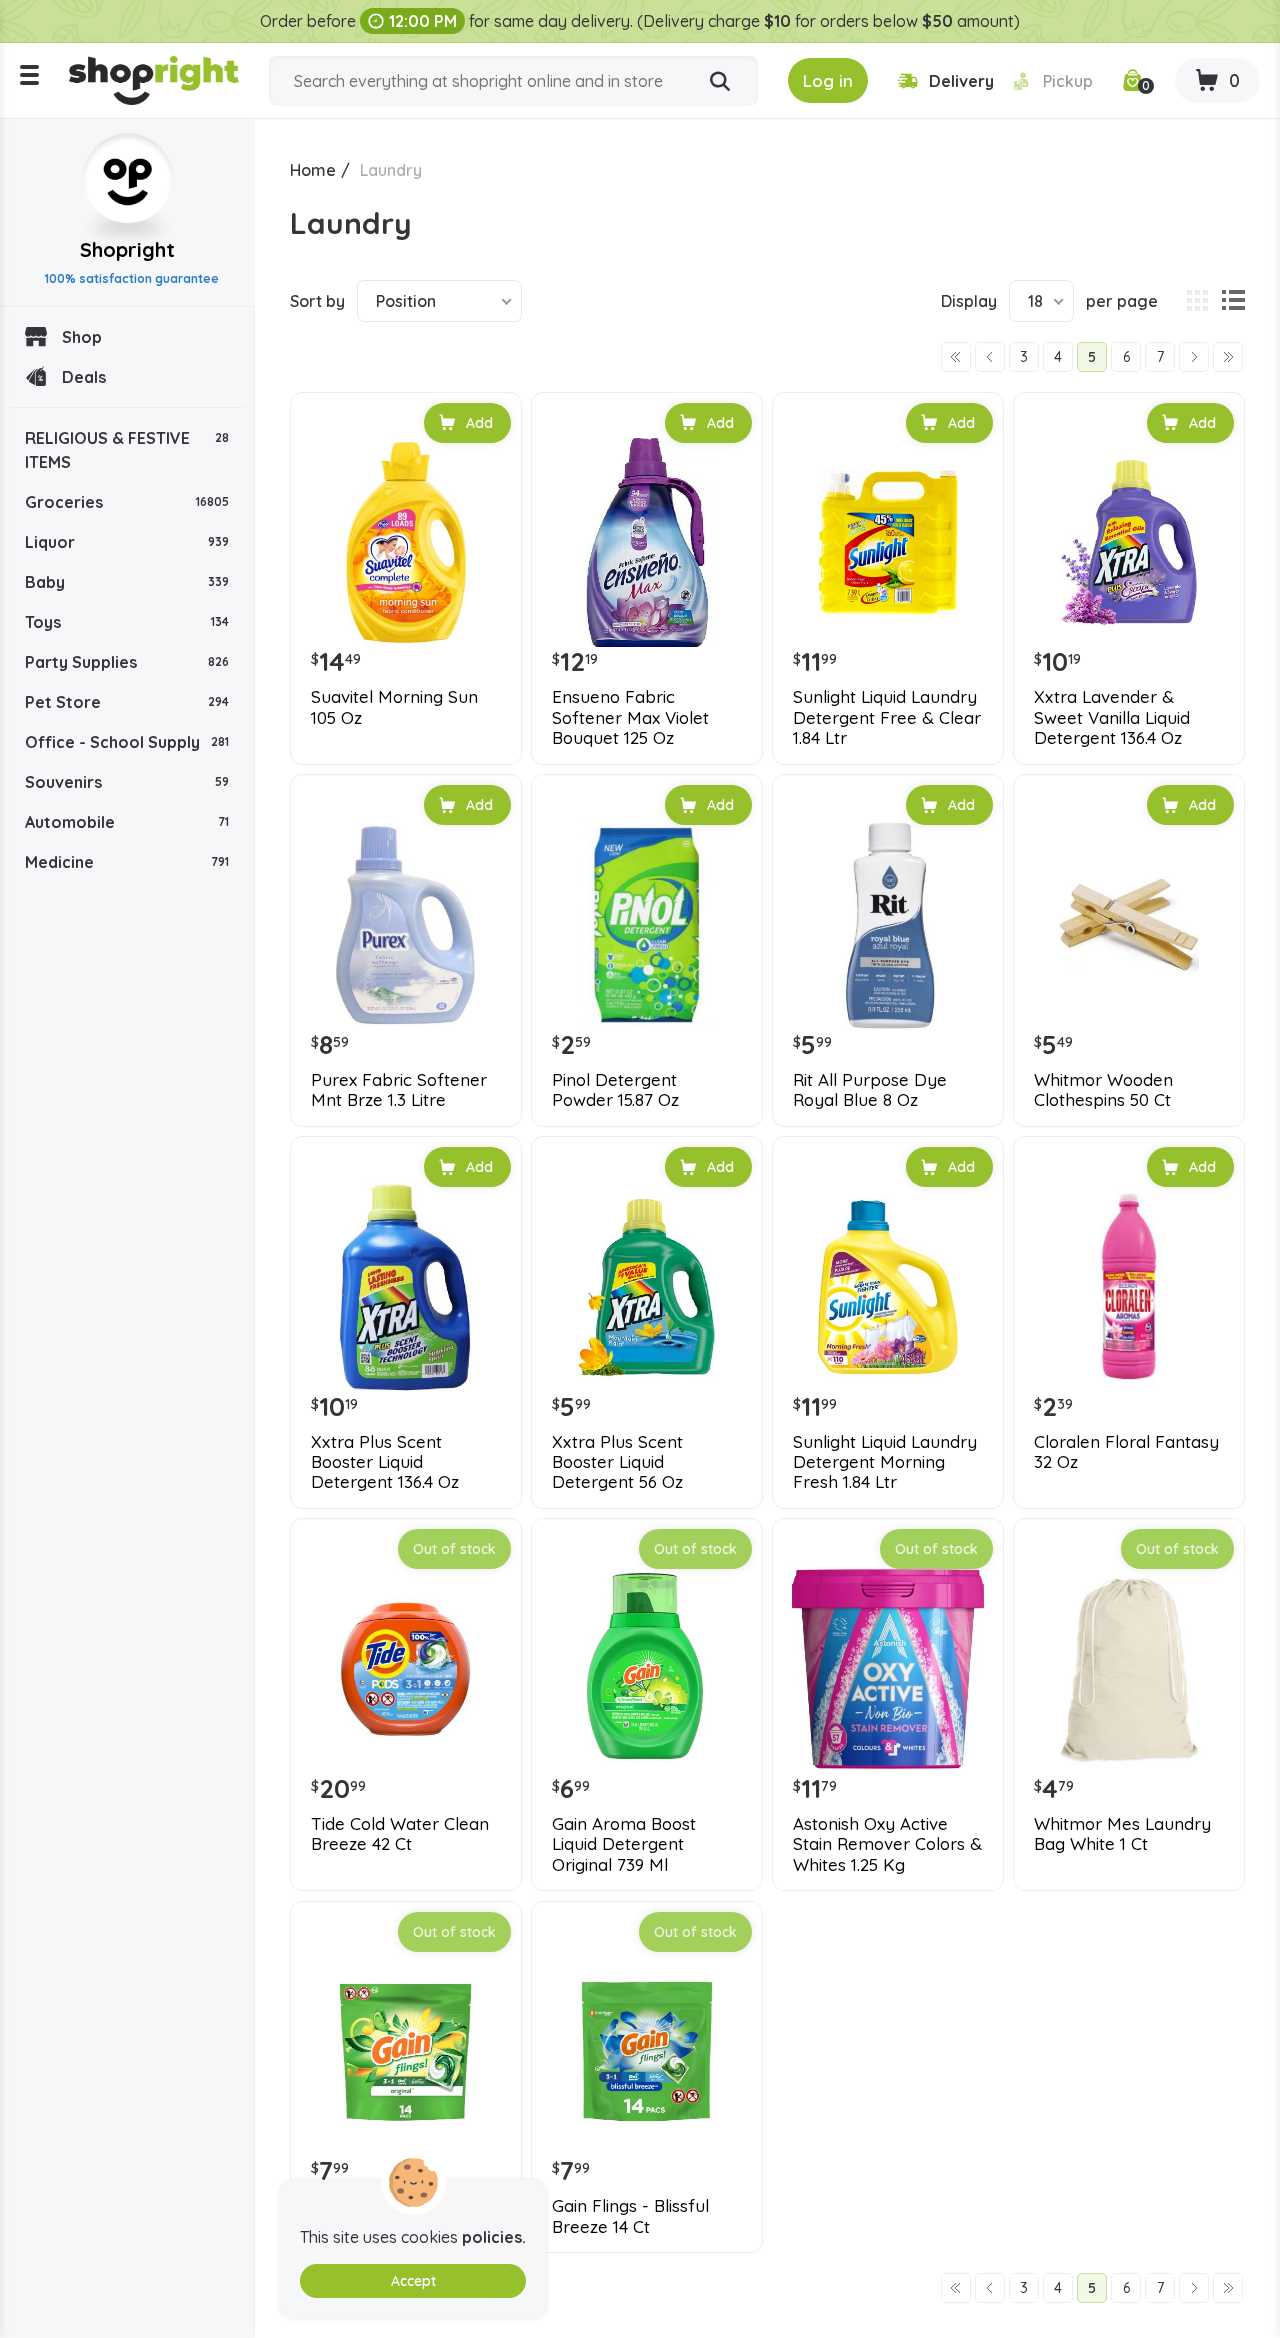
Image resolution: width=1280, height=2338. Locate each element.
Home (313, 170)
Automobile (127, 822)
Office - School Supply (127, 742)
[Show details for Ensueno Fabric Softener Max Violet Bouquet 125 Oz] (647, 543)
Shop (82, 337)
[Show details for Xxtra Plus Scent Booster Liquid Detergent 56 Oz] (647, 1287)
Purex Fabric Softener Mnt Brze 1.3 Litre (399, 1090)
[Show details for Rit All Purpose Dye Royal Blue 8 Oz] (888, 925)
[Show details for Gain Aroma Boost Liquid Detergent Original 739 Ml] (647, 1669)
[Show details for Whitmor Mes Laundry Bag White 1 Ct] (1129, 1669)
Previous (990, 357)
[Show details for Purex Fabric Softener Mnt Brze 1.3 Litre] (406, 925)
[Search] (720, 82)
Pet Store (127, 702)
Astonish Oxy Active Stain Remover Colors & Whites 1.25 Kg (887, 1844)
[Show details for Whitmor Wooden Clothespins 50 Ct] (1129, 925)
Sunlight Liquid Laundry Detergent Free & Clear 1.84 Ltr (887, 717)
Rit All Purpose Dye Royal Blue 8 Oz (870, 1090)
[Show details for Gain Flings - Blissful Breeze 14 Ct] (647, 2052)
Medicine (127, 862)
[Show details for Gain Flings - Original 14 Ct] (406, 2052)
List (1233, 301)
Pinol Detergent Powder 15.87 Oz (615, 1090)
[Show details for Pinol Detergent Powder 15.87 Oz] (647, 925)
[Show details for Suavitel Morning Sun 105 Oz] (406, 543)
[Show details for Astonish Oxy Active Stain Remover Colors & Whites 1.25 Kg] (888, 1669)
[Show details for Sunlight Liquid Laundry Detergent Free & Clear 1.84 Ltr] (888, 543)
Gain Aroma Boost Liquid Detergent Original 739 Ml (624, 1844)
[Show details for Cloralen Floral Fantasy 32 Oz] (1129, 1287)
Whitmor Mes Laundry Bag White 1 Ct (1122, 1834)
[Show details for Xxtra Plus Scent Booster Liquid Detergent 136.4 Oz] (406, 1287)
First (956, 357)
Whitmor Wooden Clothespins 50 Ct (1103, 1090)
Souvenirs (127, 782)
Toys (127, 622)
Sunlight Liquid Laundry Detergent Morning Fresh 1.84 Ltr (885, 1462)
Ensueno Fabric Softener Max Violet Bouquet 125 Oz (630, 717)
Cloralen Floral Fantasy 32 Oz (1126, 1452)
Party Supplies (127, 662)
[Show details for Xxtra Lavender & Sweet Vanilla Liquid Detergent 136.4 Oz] (1129, 543)
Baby (127, 582)
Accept (413, 2281)
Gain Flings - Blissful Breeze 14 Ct (630, 2216)
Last (1228, 357)
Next (1194, 357)
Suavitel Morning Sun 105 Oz (394, 707)
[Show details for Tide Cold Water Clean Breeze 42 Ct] (406, 1669)
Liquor (127, 542)
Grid (1197, 301)
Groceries (127, 502)
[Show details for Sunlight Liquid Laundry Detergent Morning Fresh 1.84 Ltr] (888, 1287)
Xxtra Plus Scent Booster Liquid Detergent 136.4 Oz (385, 1462)
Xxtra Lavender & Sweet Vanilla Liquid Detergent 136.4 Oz (1112, 717)
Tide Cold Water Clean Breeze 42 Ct (400, 1834)
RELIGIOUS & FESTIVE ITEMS (127, 450)
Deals (84, 377)
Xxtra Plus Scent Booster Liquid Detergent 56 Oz (617, 1462)
